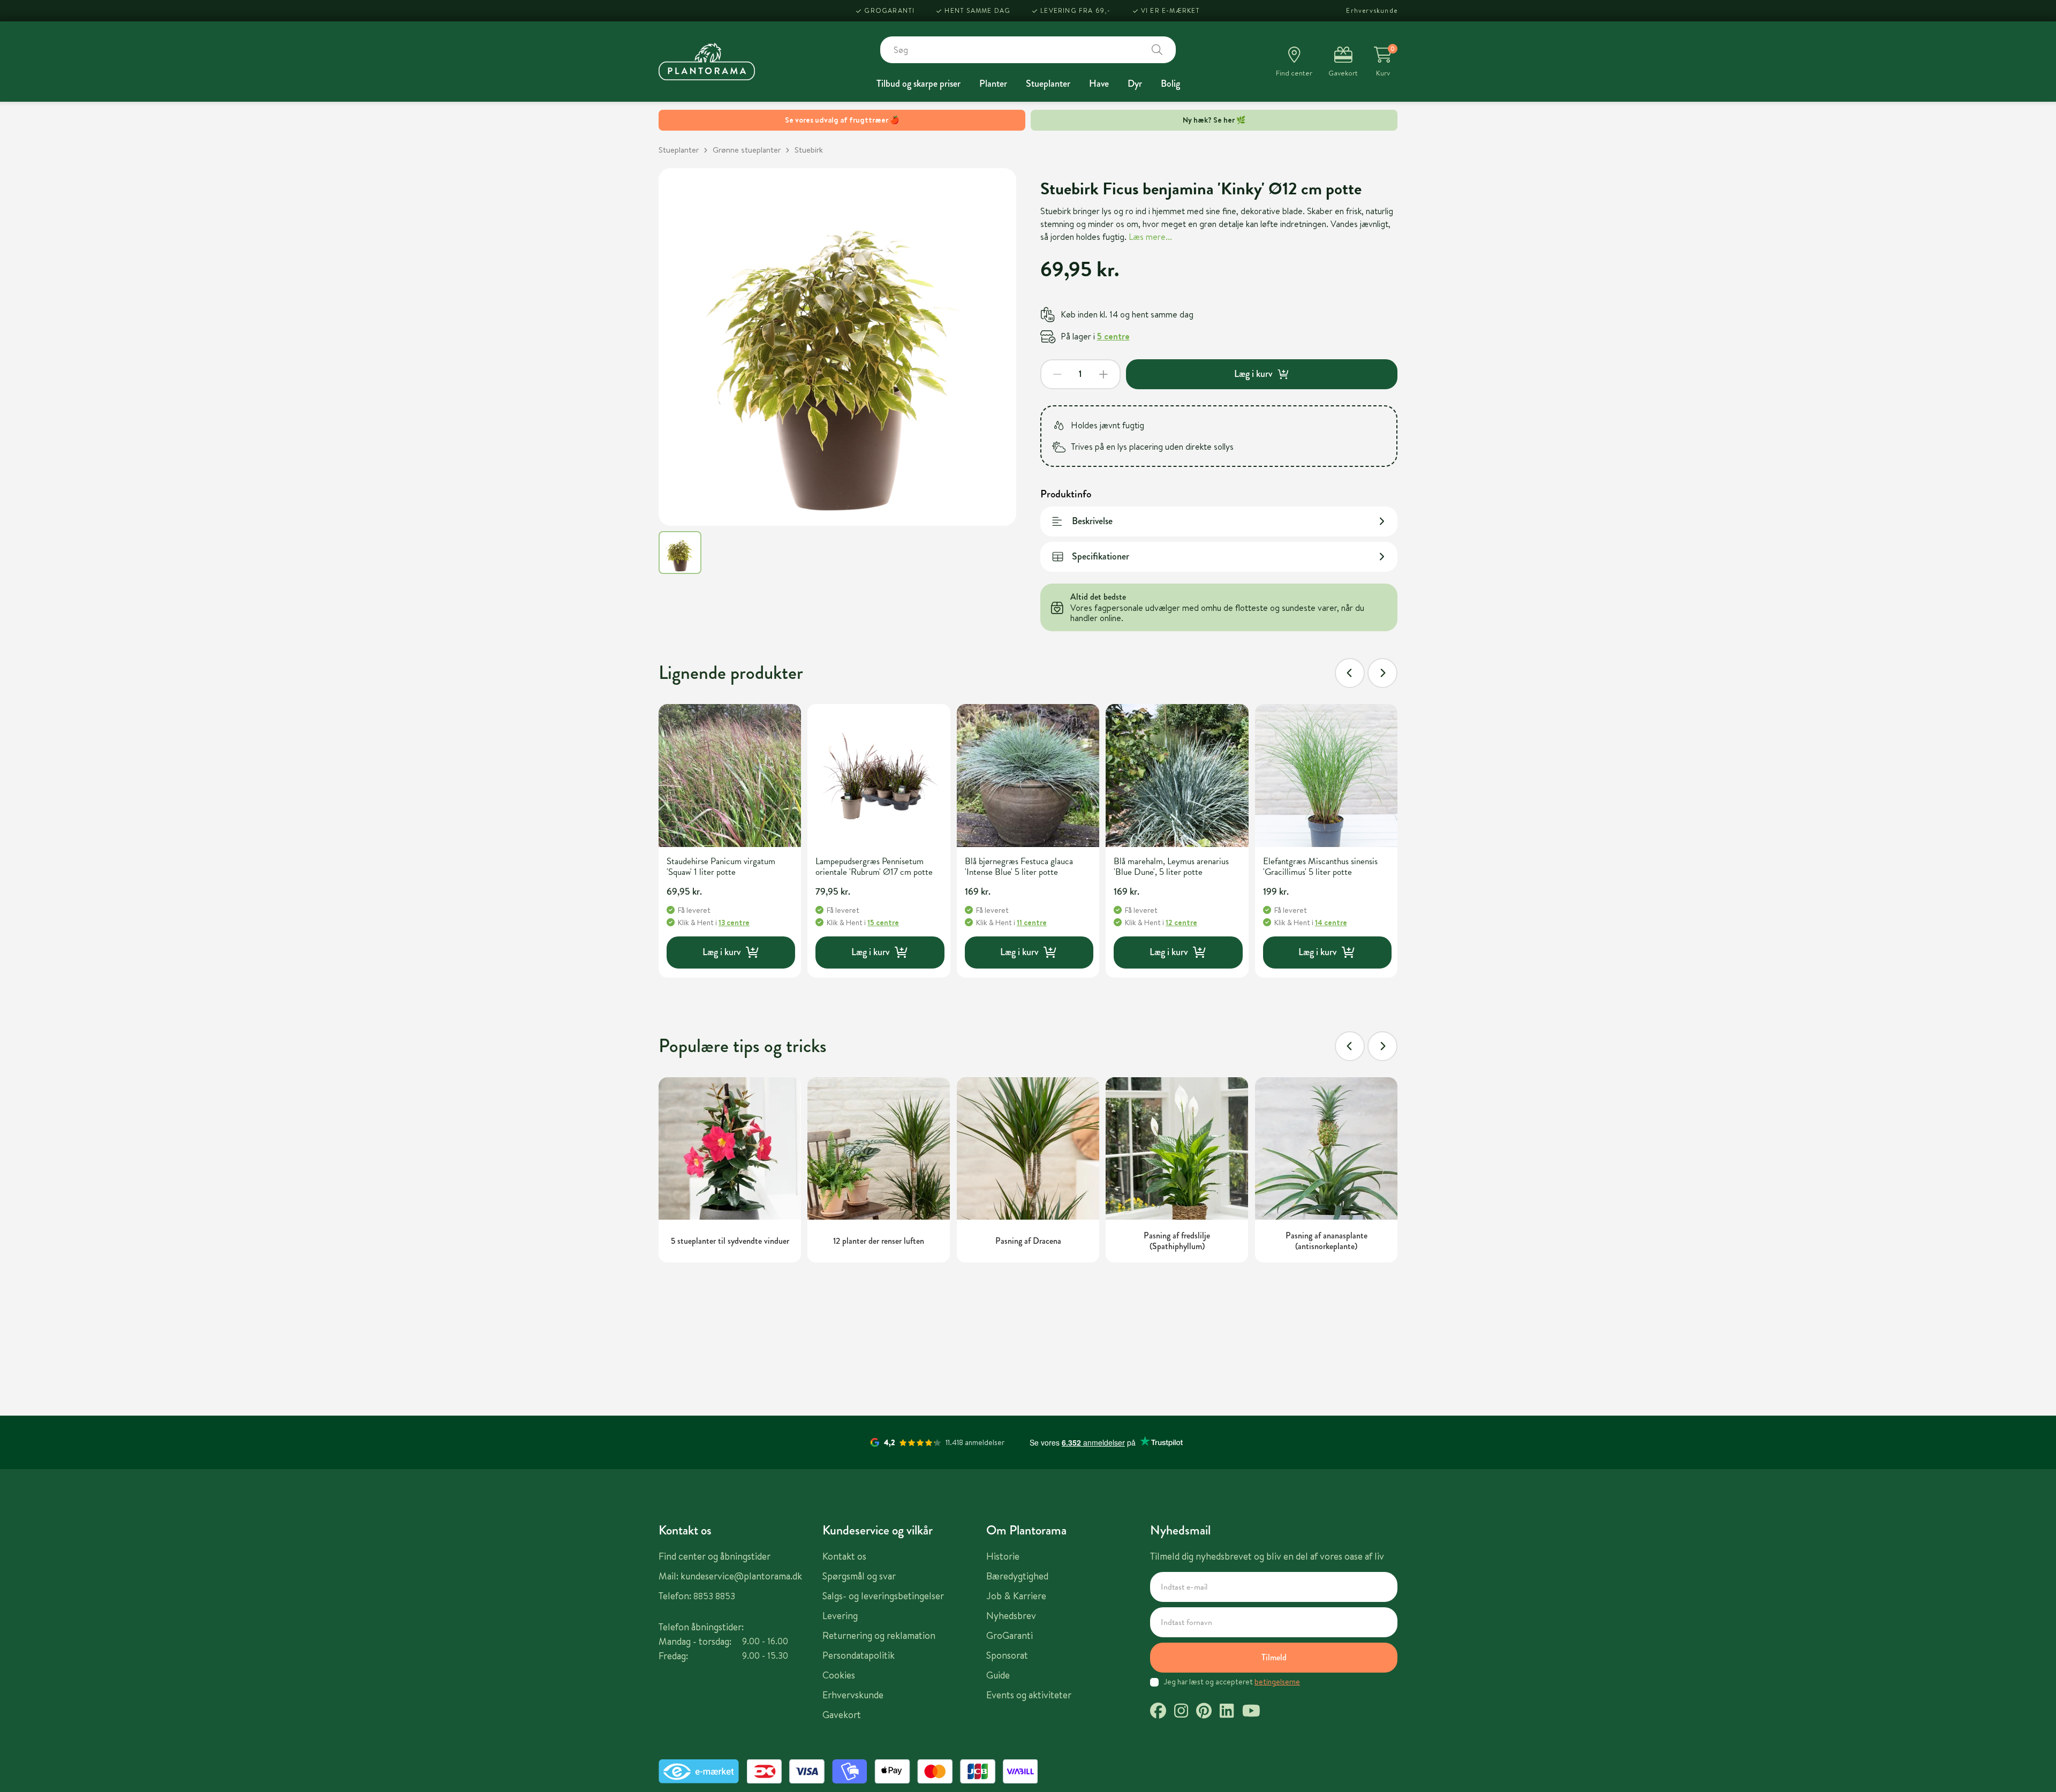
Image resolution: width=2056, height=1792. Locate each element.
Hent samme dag (977, 10)
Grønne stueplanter (747, 150)
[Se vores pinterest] (1204, 1712)
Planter (993, 84)
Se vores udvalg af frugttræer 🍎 (842, 120)
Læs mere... (1150, 237)
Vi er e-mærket (1171, 10)
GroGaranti (889, 10)
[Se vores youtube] (1251, 1712)
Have (1099, 84)
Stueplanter (1048, 84)
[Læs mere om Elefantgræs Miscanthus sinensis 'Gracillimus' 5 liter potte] (1326, 775)
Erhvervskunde (1372, 10)
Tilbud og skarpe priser (919, 84)
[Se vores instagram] (1181, 1712)
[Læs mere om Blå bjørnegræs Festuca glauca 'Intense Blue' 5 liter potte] (1028, 775)
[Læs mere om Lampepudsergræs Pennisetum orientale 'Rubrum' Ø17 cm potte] (879, 775)
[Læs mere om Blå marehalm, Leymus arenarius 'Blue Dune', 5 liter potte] (1177, 775)
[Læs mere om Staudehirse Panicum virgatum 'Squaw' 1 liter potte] (730, 775)
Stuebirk (809, 150)
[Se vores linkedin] (1227, 1712)
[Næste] (1382, 673)
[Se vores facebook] (1158, 1712)
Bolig (1170, 84)
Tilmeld (1274, 1657)
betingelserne (1277, 1682)
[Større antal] (1103, 374)
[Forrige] (1350, 673)
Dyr (1135, 84)
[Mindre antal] (1057, 374)
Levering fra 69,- (1075, 10)
